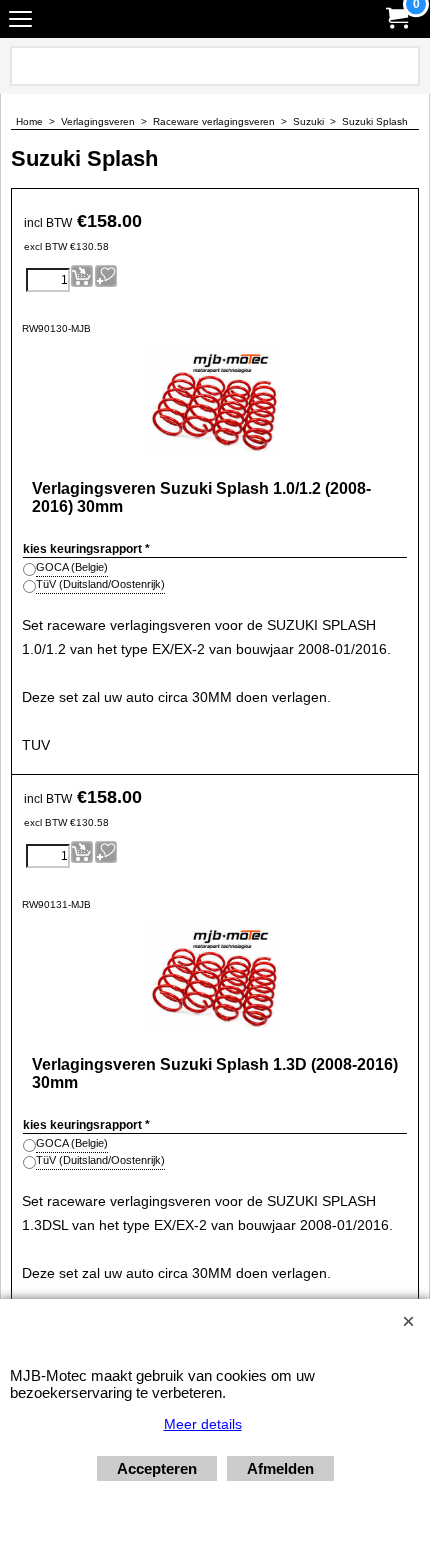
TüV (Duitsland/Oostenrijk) (100, 584)
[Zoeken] (401, 66)
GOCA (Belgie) (72, 567)
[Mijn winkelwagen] (396, 18)
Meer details (203, 1424)
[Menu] (20, 21)
